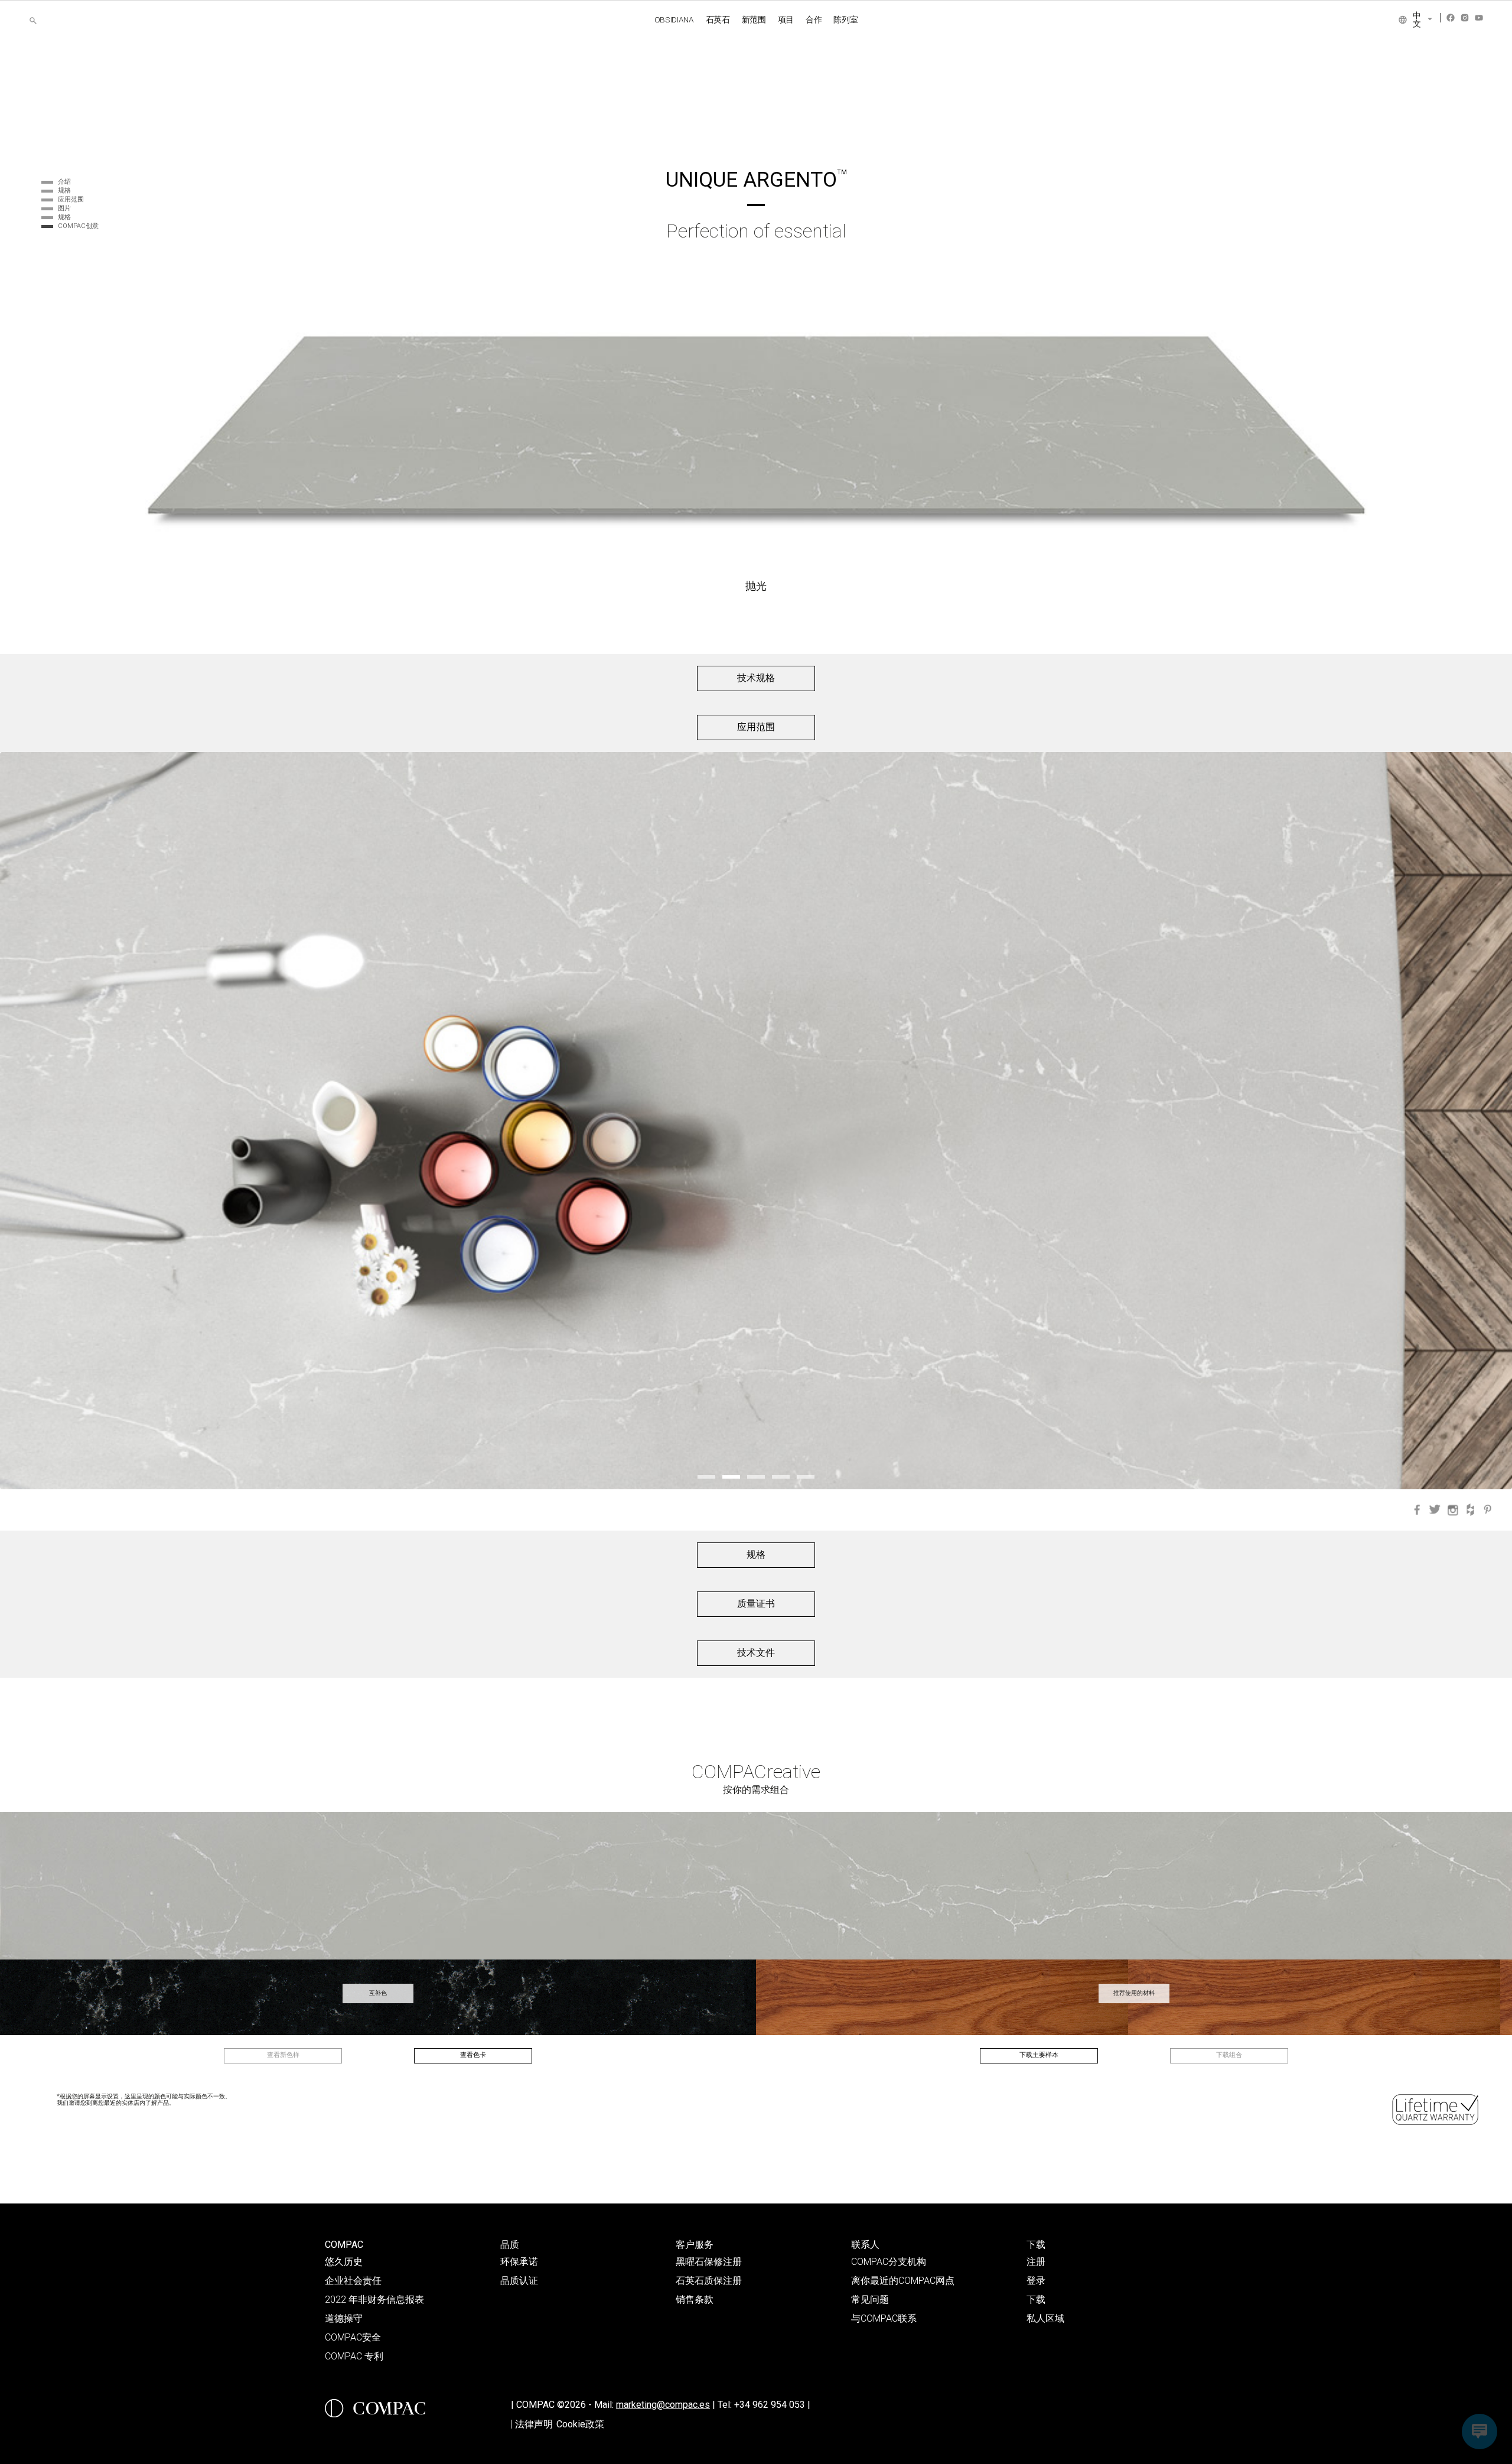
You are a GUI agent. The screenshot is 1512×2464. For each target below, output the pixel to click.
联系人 (865, 2245)
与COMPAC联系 (884, 2318)
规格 (64, 191)
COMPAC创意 (78, 226)
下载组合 (1229, 2055)
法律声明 (534, 2424)
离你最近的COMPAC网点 (903, 2281)
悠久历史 (344, 2262)
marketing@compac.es (663, 2405)
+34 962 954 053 (772, 2405)
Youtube (1479, 18)
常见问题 (870, 2299)
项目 (786, 19)
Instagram (1465, 18)
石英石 (718, 19)
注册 (1036, 2262)
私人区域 (1045, 2318)
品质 (510, 2245)
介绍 (64, 182)
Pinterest (1488, 1510)
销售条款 (695, 2299)
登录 (1036, 2281)
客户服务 (695, 2245)
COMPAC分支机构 (889, 2262)
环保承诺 (519, 2262)
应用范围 (71, 199)
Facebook (1451, 18)
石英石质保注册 (709, 2281)
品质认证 (519, 2281)
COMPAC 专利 (354, 2356)
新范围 (754, 19)
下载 (1036, 2245)
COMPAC (344, 2245)
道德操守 (344, 2318)
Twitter (1435, 1510)
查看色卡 (473, 2055)
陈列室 (845, 19)
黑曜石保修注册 (709, 2262)
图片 (64, 208)
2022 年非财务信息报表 (374, 2299)
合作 (814, 19)
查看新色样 (283, 2055)
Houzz (1470, 1510)
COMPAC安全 (353, 2337)
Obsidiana (674, 19)
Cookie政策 (580, 2424)
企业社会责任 (353, 2281)
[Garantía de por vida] (1436, 2110)
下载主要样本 (1039, 2055)
